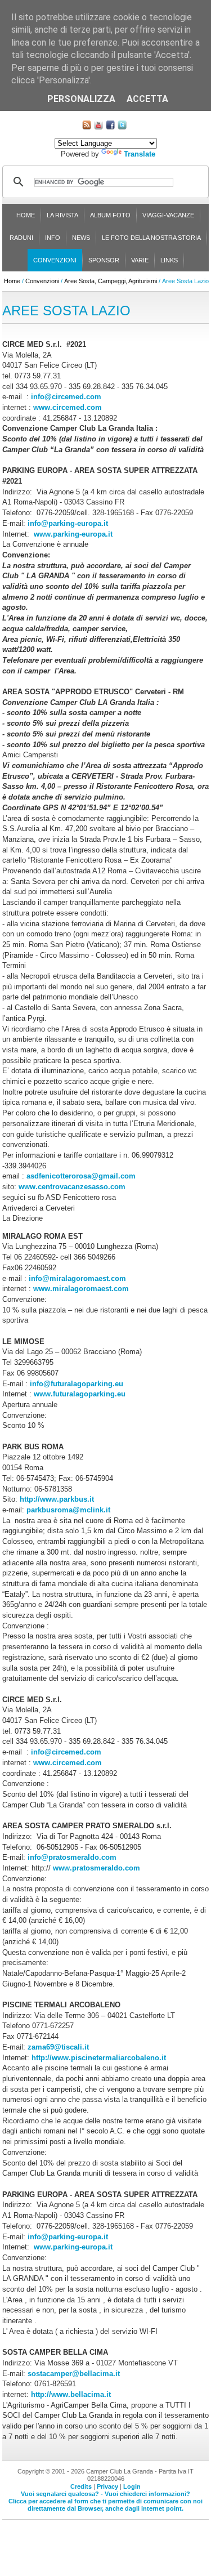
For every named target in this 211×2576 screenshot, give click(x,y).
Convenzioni (55, 260)
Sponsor (104, 260)
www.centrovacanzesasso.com (72, 1187)
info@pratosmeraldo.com (72, 1857)
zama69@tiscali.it (58, 2047)
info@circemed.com (66, 397)
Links (169, 260)
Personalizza (81, 99)
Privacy (107, 2486)
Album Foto (110, 215)
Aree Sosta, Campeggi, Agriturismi (111, 281)
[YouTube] (98, 127)
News (81, 238)
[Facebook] (110, 127)
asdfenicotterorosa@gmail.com (81, 1176)
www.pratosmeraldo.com (96, 1868)
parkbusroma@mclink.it (68, 1510)
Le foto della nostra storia (151, 238)
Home (26, 215)
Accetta (147, 99)
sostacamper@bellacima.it (73, 2374)
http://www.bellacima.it (70, 2394)
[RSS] (87, 127)
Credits (81, 2486)
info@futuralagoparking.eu (77, 1384)
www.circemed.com (68, 407)
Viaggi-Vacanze (168, 215)
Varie (140, 260)
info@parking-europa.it (68, 523)
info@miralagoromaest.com (77, 1278)
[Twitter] (122, 127)
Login (132, 2486)
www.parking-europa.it (73, 534)
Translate (140, 154)
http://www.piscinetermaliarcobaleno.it (99, 2058)
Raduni (21, 238)
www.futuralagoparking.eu (80, 1394)
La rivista (62, 215)
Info (53, 238)
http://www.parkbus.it (57, 1499)
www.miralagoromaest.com (81, 1289)
